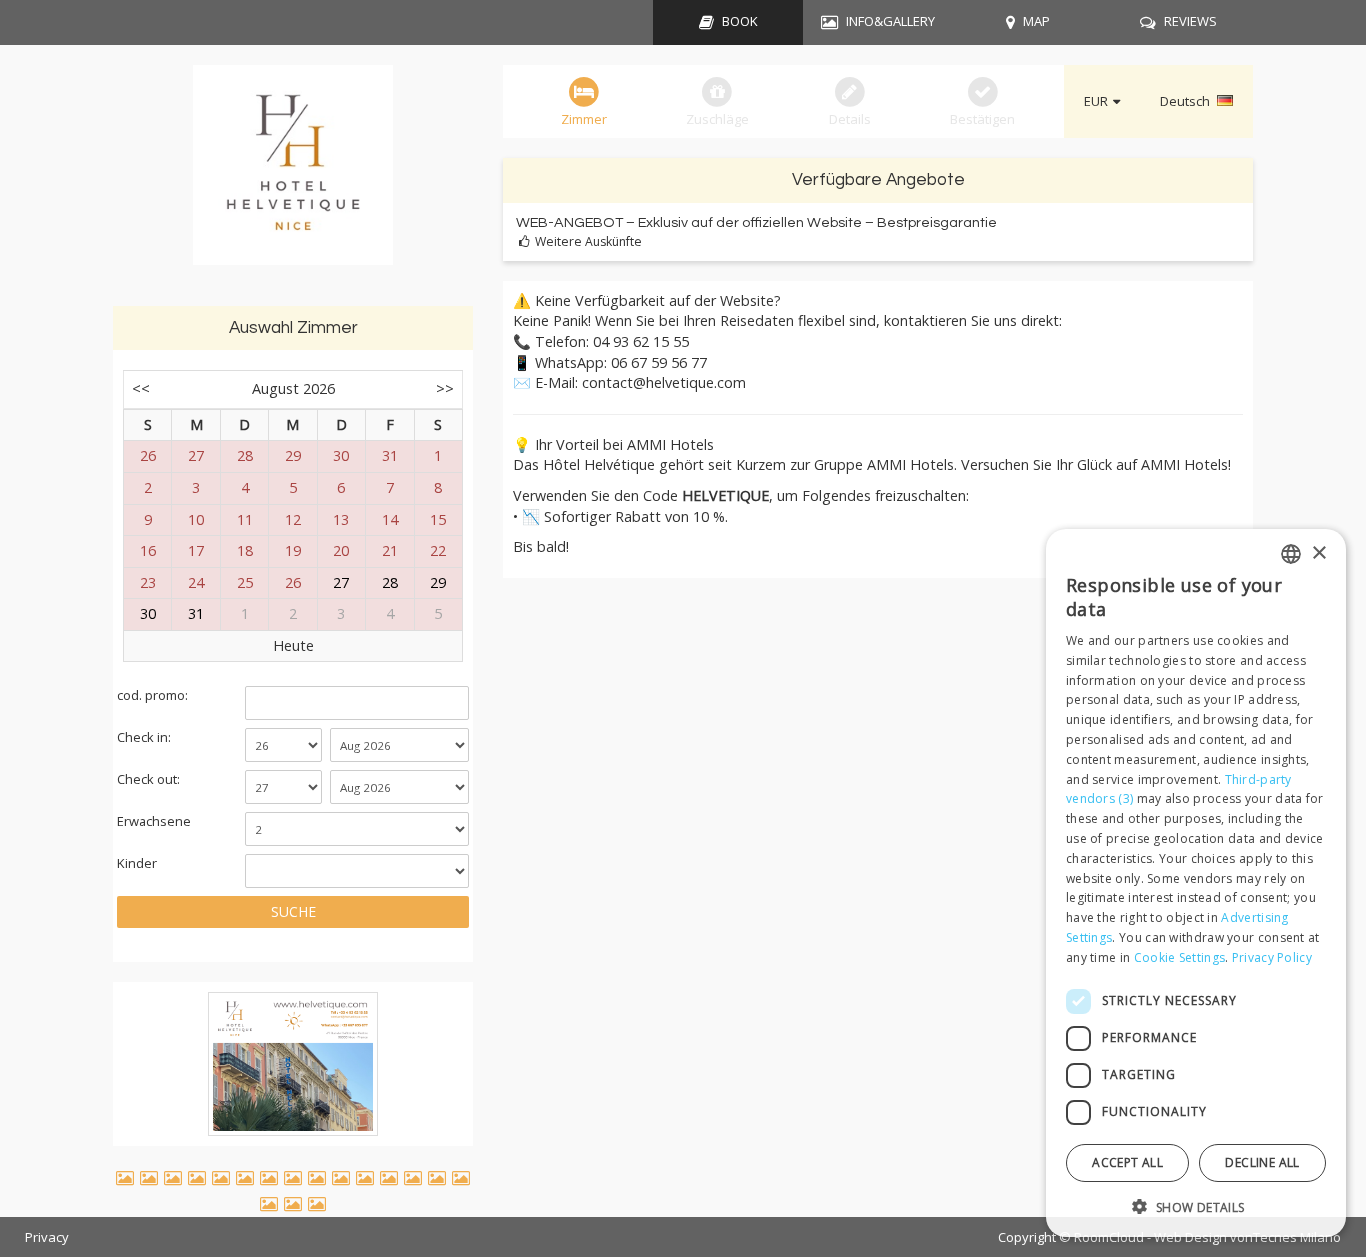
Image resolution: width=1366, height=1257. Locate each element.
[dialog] (1196, 883)
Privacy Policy (1272, 956)
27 (341, 582)
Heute (293, 645)
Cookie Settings (1180, 956)
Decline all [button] (1262, 1161)
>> (445, 388)
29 (438, 582)
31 (196, 613)
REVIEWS (1190, 21)
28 (390, 582)
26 (293, 582)
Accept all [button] (1127, 1161)
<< (141, 388)
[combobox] (1291, 554)
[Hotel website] (293, 175)
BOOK (740, 21)
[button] (1196, 1205)
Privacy (47, 1237)
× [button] (1318, 552)
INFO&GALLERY (890, 21)
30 (148, 613)
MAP (1036, 21)
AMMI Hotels (1184, 464)
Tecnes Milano (1297, 1237)
